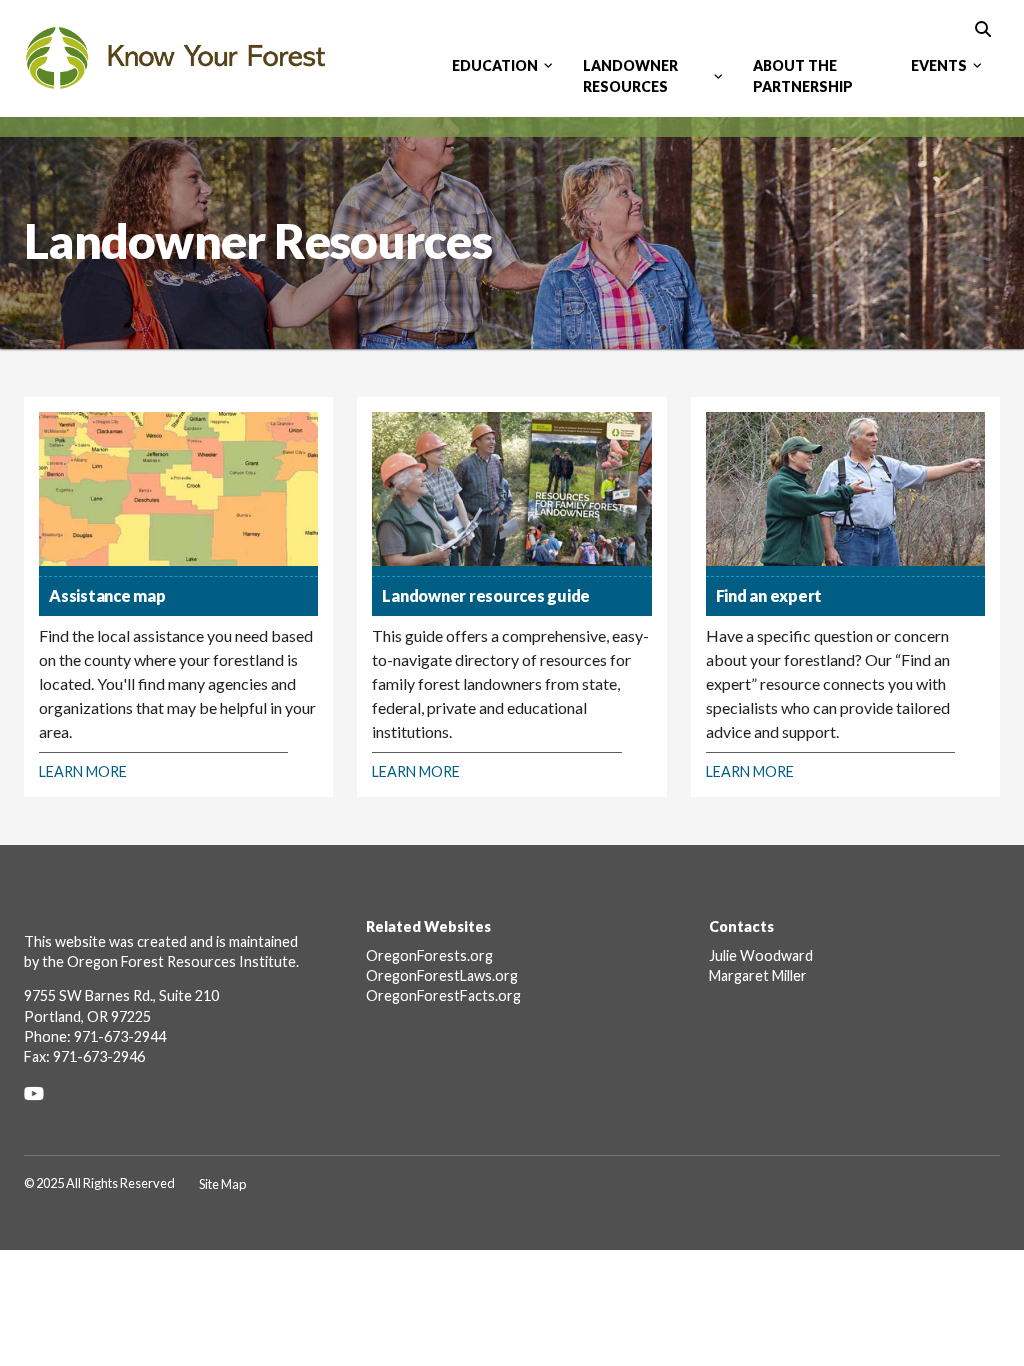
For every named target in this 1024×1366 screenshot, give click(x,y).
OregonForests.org (429, 955)
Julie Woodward (761, 955)
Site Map (222, 1184)
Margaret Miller (758, 975)
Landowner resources (630, 76)
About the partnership (803, 76)
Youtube (40, 1093)
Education (495, 65)
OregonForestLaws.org (442, 975)
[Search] (983, 27)
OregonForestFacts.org (443, 995)
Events (939, 65)
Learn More (83, 771)
